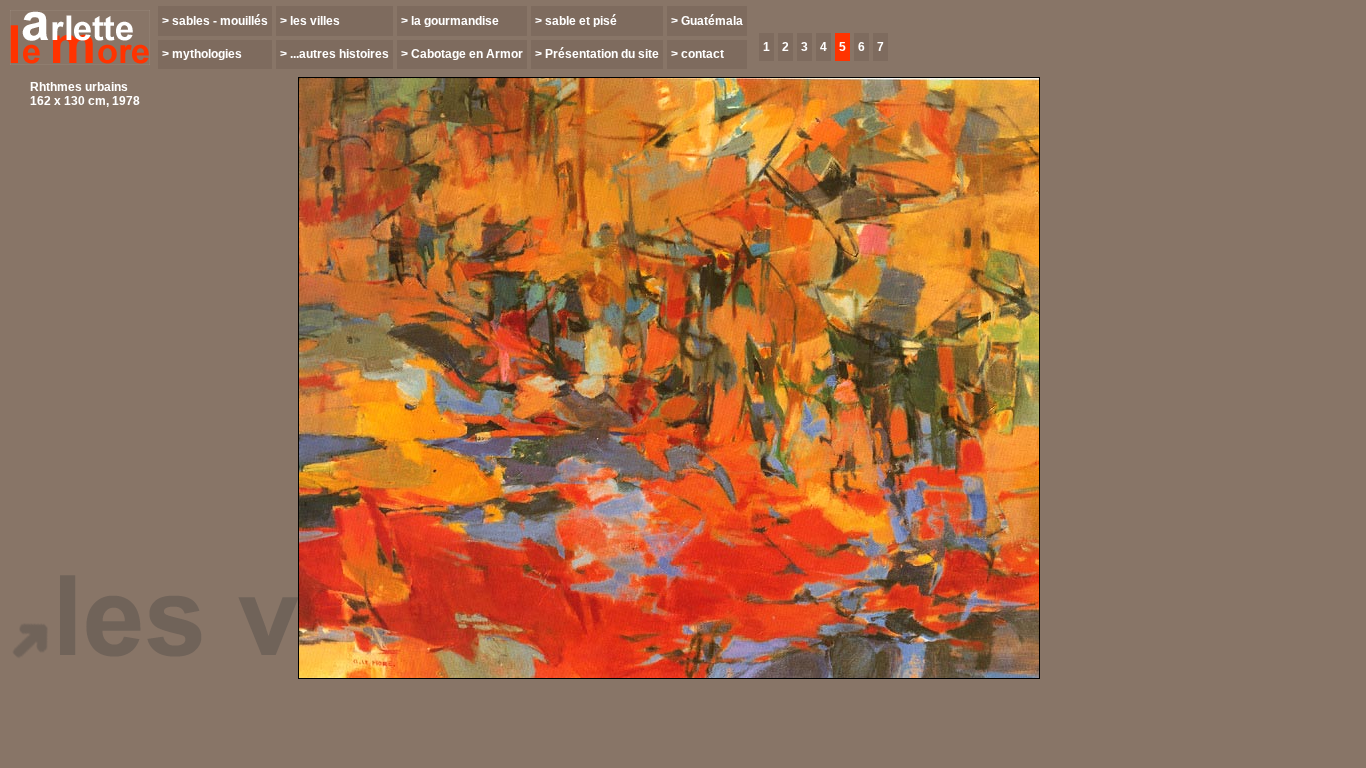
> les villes (310, 21)
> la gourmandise (450, 21)
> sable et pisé (576, 21)
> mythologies (202, 54)
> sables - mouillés (215, 21)
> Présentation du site (597, 54)
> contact (697, 54)
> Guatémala (707, 21)
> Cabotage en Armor (462, 54)
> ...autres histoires (334, 54)
